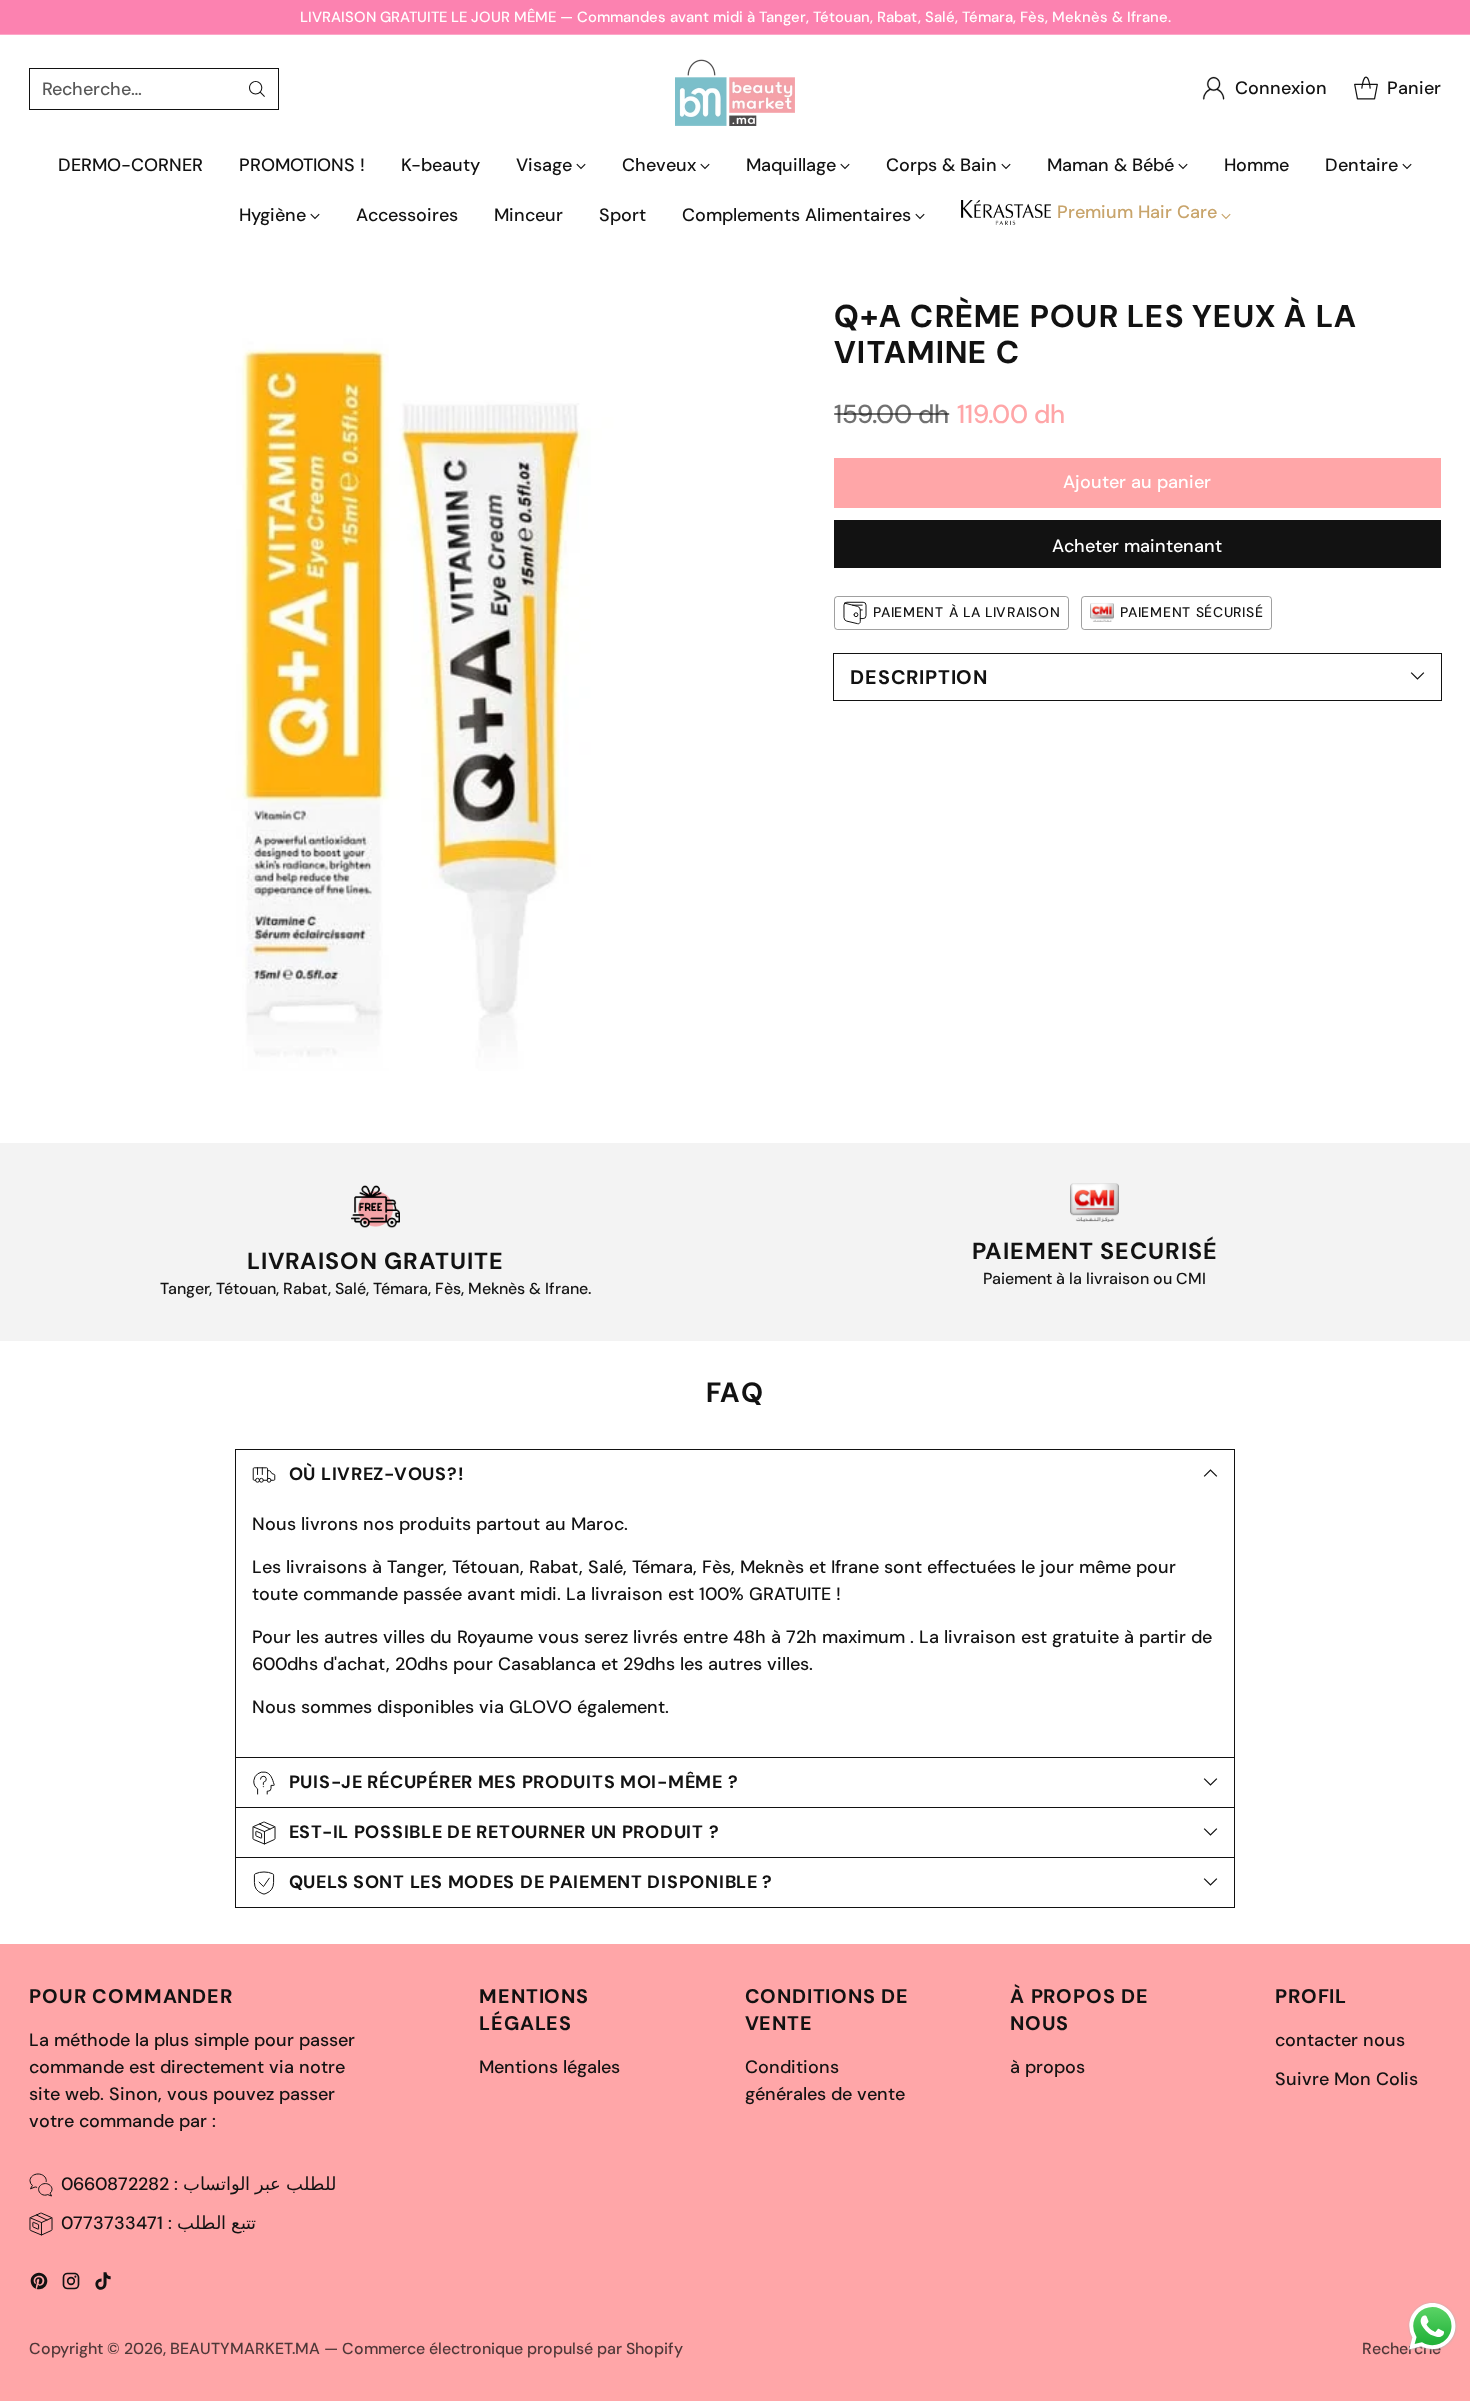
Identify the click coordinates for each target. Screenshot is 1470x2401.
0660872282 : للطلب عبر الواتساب (198, 2184)
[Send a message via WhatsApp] (1432, 2326)
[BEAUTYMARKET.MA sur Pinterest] (39, 2285)
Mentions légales (549, 2067)
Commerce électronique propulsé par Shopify (512, 2348)
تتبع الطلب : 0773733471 (158, 2223)
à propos (1047, 2067)
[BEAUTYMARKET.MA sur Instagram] (71, 2285)
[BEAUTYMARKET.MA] (735, 88)
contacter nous (1340, 2040)
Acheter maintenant (1137, 546)
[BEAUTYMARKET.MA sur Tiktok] (103, 2285)
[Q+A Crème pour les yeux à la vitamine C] (415, 685)
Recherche (1401, 2348)
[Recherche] (257, 89)
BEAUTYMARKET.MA (245, 2348)
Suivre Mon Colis (1346, 2079)
